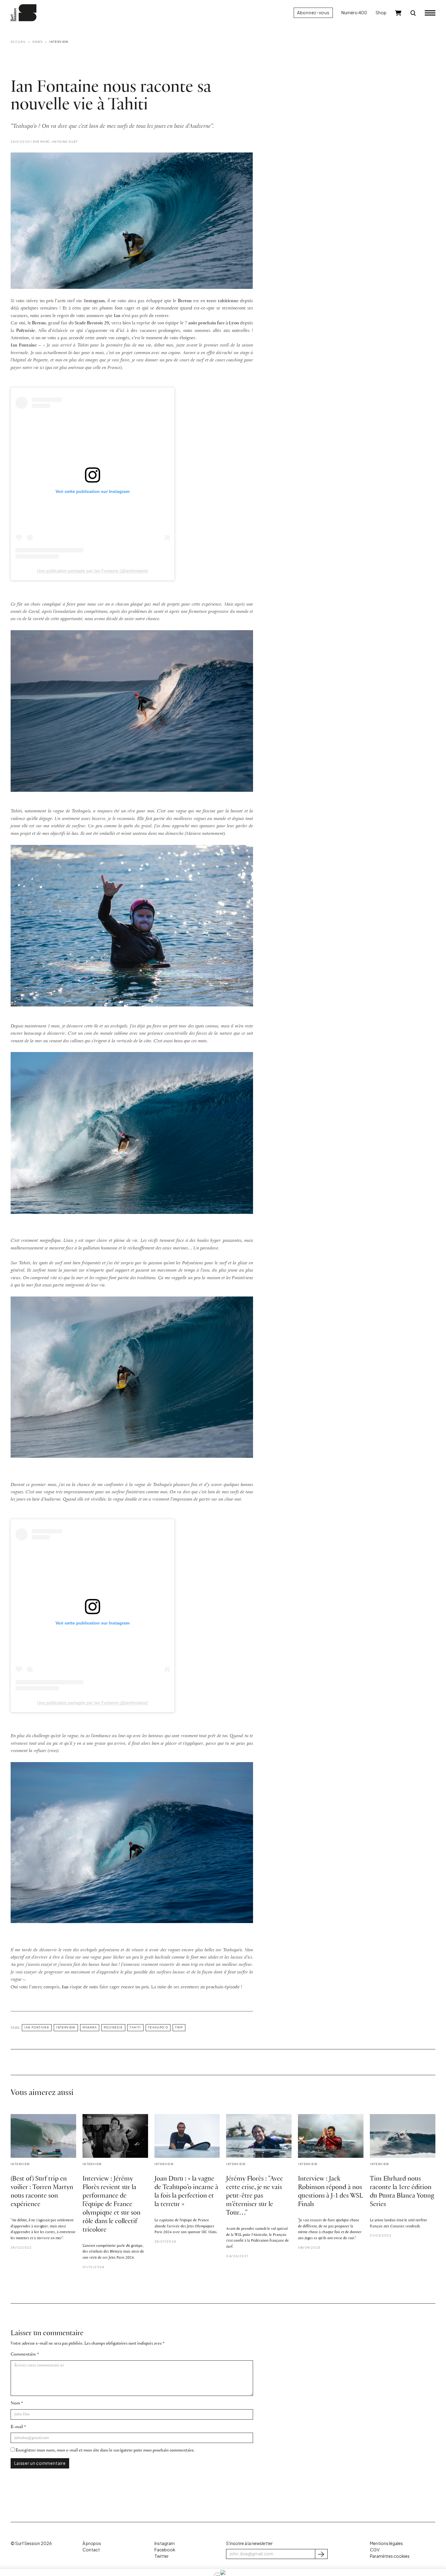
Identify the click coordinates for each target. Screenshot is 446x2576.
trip (179, 2027)
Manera (90, 2027)
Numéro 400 (354, 13)
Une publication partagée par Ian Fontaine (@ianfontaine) (93, 571)
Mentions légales (386, 2543)
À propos (92, 2543)
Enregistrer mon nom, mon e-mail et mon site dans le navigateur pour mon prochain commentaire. (105, 2450)
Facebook (165, 2550)
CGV (375, 2550)
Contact (91, 2550)
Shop (381, 13)
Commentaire (23, 2354)
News (38, 42)
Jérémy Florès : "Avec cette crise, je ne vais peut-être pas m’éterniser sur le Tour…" (255, 2196)
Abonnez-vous (313, 13)
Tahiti (135, 2027)
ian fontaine (37, 2027)
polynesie (113, 2027)
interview (66, 2027)
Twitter (162, 2556)
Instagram (165, 2543)
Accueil (18, 42)
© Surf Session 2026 (31, 2543)
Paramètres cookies (390, 2556)
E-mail (17, 2427)
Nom (15, 2403)
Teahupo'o (158, 2027)
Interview (59, 42)
